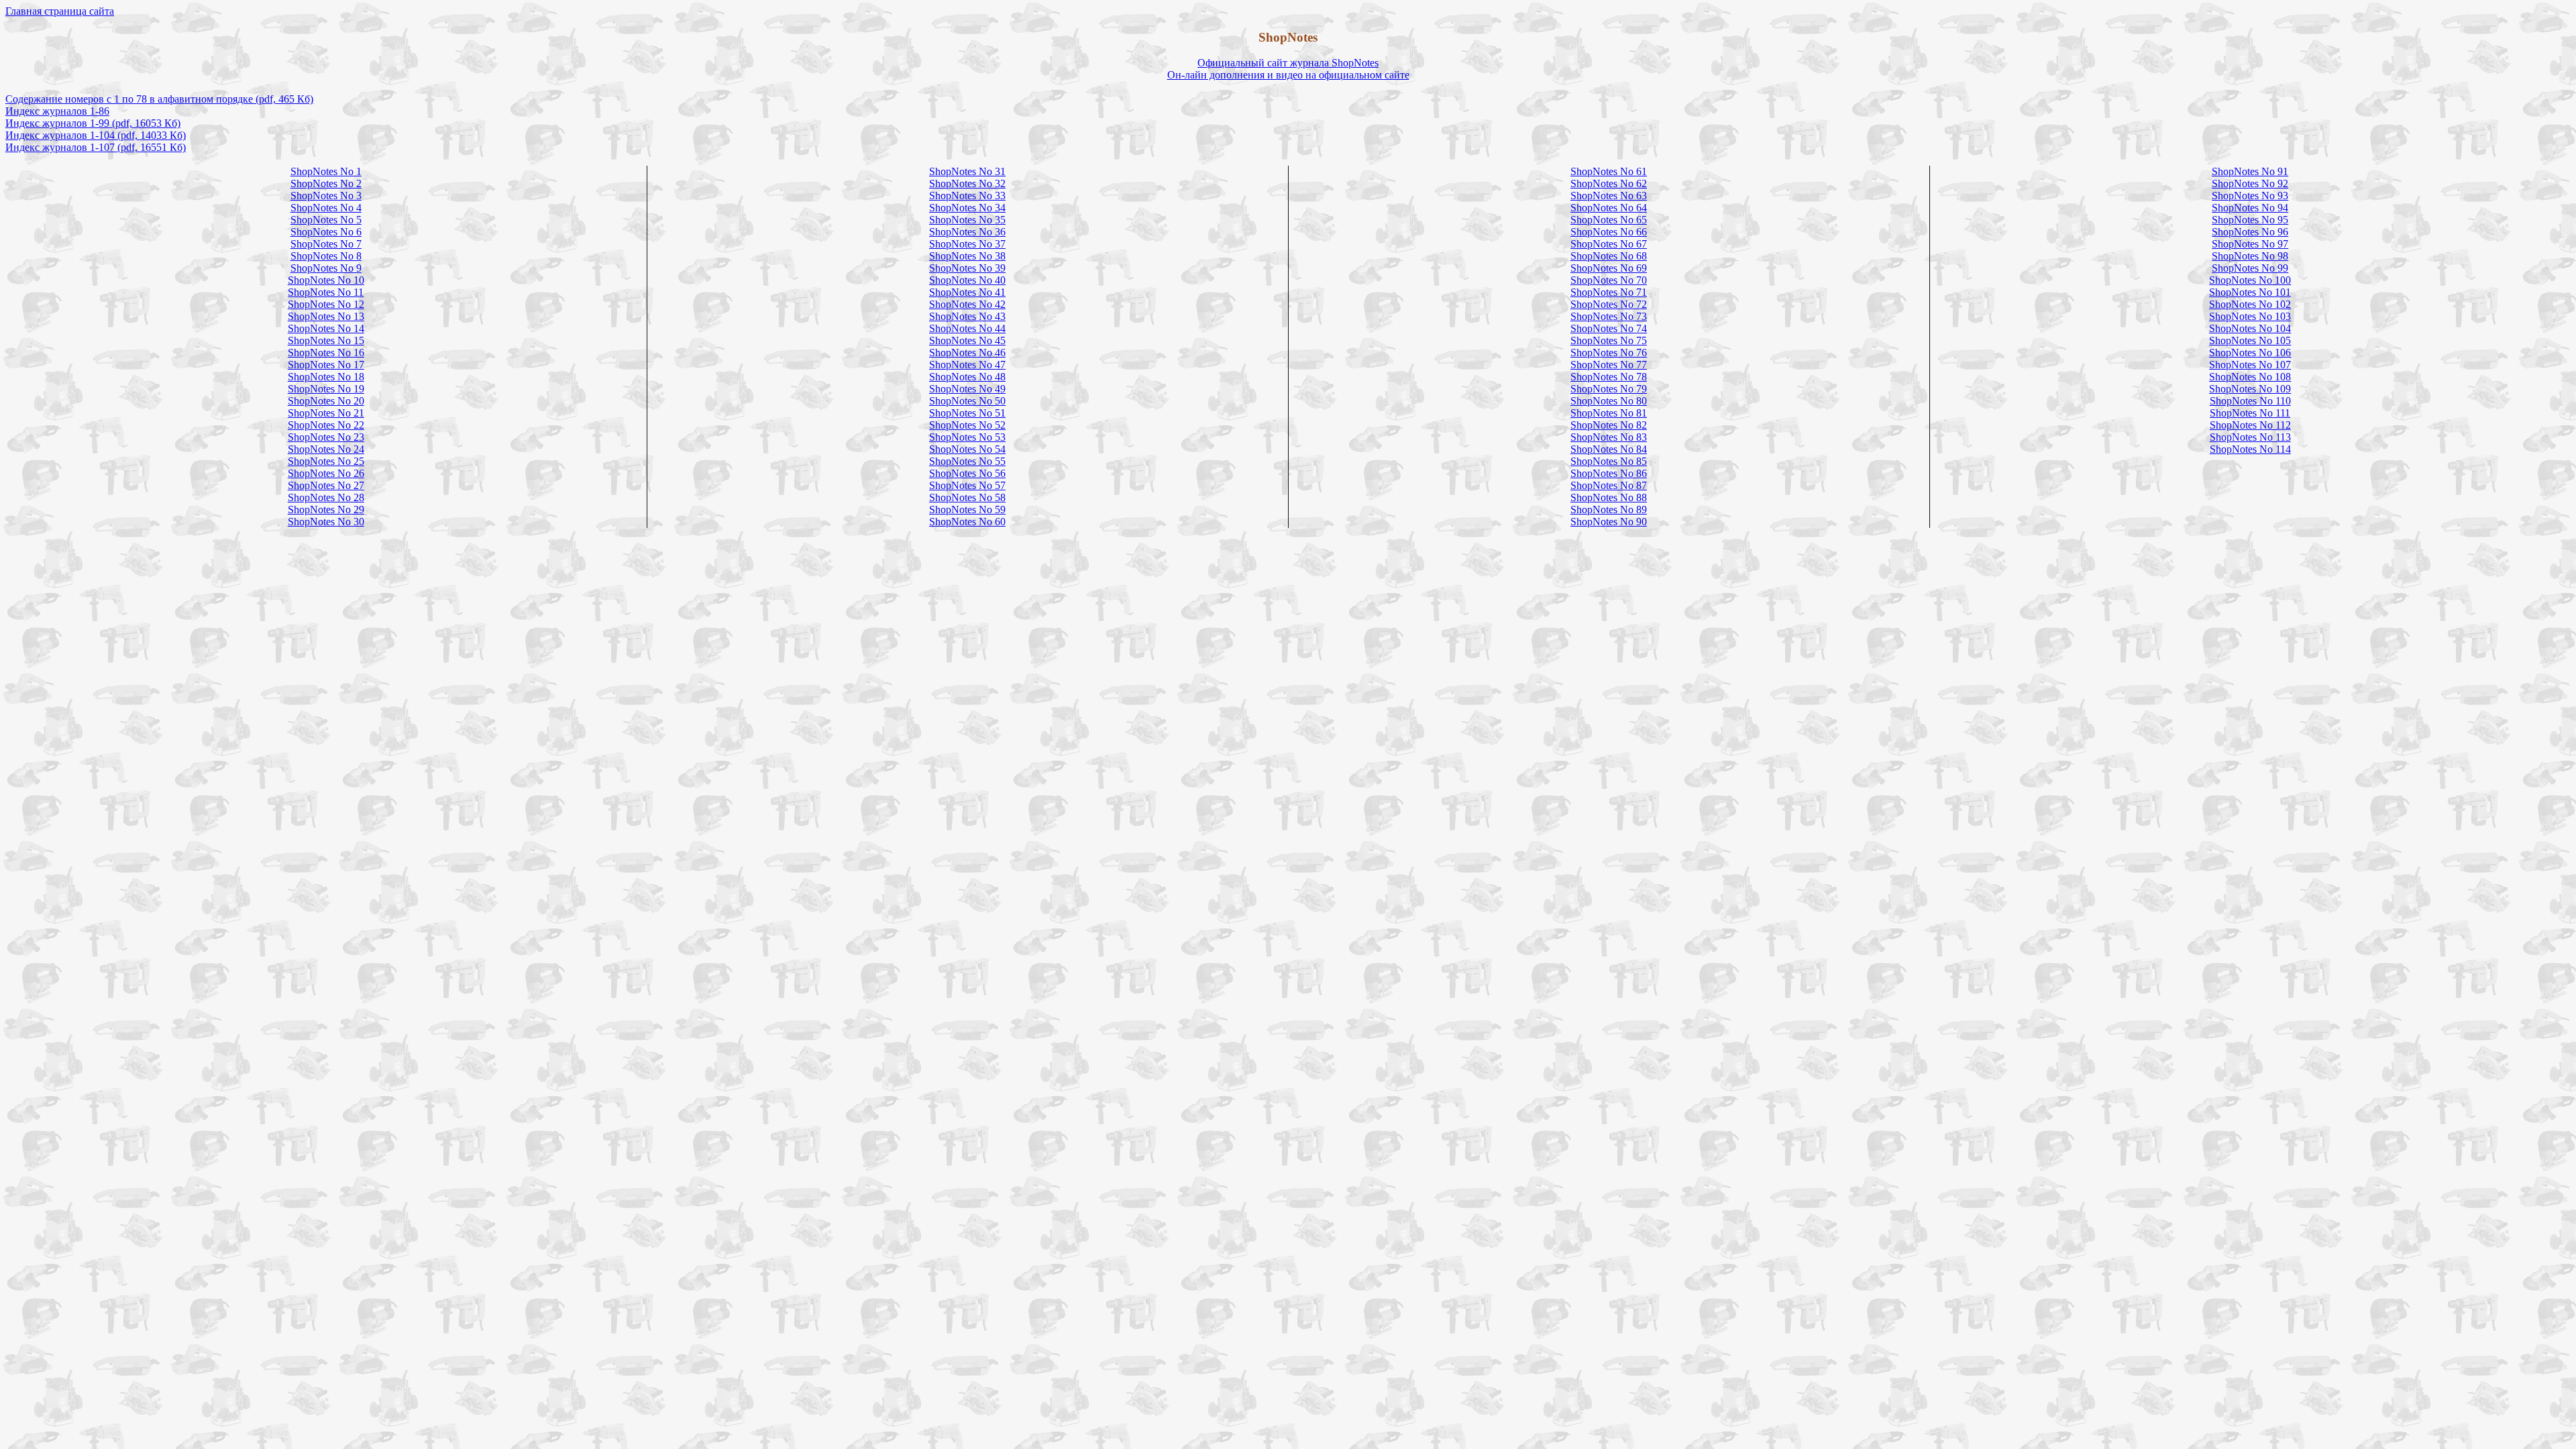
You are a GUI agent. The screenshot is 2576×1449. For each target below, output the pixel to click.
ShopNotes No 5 (326, 220)
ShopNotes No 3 (326, 196)
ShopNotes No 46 (967, 353)
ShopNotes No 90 (1609, 522)
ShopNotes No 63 (1609, 196)
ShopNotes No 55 (967, 461)
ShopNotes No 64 (1609, 208)
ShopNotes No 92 (2250, 183)
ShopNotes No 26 (326, 473)
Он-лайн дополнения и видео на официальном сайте (1288, 75)
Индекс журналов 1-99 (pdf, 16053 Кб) (93, 123)
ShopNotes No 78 (1609, 377)
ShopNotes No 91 (2250, 171)
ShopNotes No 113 (2250, 437)
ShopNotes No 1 (326, 171)
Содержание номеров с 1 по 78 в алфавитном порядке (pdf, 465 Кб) (159, 99)
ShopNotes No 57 (967, 485)
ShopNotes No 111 (2250, 413)
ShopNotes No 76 (1609, 353)
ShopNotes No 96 (2250, 232)
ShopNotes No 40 (967, 280)
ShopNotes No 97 (2250, 244)
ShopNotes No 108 (2250, 377)
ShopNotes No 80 (1609, 401)
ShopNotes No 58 (967, 497)
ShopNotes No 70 (1609, 280)
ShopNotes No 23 (326, 437)
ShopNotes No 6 (326, 232)
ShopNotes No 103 (2250, 316)
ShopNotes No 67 (1609, 244)
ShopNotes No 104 (2250, 328)
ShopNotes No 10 (326, 280)
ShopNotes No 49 (967, 389)
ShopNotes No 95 (2250, 220)
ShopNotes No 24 (326, 449)
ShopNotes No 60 (967, 522)
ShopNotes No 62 (1609, 183)
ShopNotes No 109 (2250, 389)
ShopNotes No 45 (967, 340)
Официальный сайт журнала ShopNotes (1288, 63)
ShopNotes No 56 (967, 473)
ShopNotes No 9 (326, 268)
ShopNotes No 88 (1609, 497)
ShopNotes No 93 (2250, 196)
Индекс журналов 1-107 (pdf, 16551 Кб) (96, 147)
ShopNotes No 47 (967, 365)
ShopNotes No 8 (326, 256)
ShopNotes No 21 (326, 413)
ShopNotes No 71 (1609, 292)
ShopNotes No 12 (326, 304)
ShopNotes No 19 (326, 389)
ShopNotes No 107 (2250, 365)
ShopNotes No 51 (967, 413)
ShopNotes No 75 (1609, 340)
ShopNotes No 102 (2250, 304)
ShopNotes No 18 (326, 377)
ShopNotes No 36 (967, 232)
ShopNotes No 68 (1609, 256)
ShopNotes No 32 (967, 183)
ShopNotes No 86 (1609, 473)
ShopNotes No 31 (967, 171)
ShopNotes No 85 (1609, 461)
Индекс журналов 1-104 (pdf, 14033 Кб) (96, 135)
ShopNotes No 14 (326, 328)
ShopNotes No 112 (2250, 425)
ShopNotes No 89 (1609, 509)
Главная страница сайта (60, 11)
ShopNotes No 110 (2250, 401)
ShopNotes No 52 (967, 425)
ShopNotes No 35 (967, 220)
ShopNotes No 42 (967, 304)
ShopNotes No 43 (967, 316)
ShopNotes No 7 (326, 244)
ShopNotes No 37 (967, 244)
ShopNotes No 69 (1609, 268)
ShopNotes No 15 (326, 340)
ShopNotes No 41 (967, 292)
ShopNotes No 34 (967, 208)
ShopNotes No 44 (967, 328)
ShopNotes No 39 (967, 268)
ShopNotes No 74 (1609, 328)
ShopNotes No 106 (2250, 353)
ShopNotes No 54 (967, 449)
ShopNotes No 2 (326, 183)
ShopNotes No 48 (967, 377)
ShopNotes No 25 (326, 461)
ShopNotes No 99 (2250, 268)
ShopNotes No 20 (326, 401)
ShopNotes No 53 (967, 437)
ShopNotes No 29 (326, 509)
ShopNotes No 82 (1609, 425)
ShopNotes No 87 (1609, 485)
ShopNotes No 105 (2250, 340)
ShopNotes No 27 (326, 485)
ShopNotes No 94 (2250, 208)
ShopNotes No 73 (1609, 316)
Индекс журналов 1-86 (57, 111)
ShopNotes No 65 (1609, 220)
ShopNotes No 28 (326, 497)
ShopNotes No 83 (1609, 437)
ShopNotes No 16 (326, 353)
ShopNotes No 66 (1609, 232)
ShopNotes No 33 (967, 196)
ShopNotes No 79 (1609, 389)
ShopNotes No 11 (326, 292)
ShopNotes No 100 (2250, 280)
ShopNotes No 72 (1609, 304)
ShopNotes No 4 (326, 208)
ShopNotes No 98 (2250, 256)
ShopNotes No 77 (1609, 365)
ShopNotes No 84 (1609, 449)
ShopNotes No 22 (326, 425)
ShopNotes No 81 (1609, 413)
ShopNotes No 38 (967, 256)
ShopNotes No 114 (2250, 449)
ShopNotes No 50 (967, 401)
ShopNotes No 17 (326, 365)
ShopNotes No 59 (967, 509)
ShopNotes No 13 (326, 316)
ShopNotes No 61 (1609, 171)
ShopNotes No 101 (2250, 292)
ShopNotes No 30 (326, 522)
